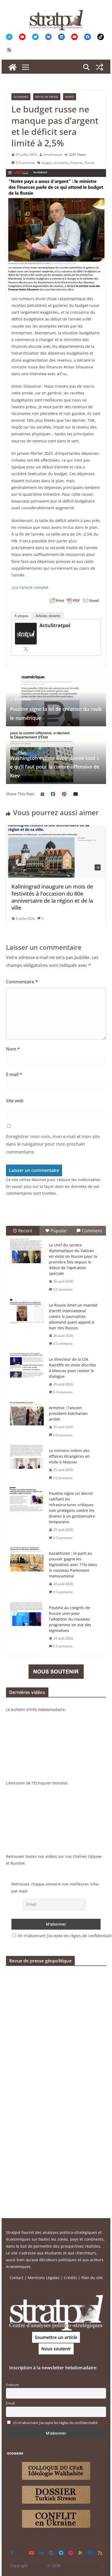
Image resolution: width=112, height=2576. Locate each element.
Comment (92, 1231)
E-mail (14, 1074)
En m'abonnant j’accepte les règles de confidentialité (55, 2423)
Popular (59, 1231)
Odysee (95, 1856)
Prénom (13, 2385)
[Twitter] (26, 649)
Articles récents (48, 616)
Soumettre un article (56, 2337)
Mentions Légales (44, 2278)
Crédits (70, 2278)
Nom (13, 1049)
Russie (70, 97)
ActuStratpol (53, 155)
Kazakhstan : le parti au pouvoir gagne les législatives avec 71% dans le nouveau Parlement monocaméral (73, 1565)
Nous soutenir (56, 2349)
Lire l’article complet (30, 587)
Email (10, 2403)
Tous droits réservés (82, 2566)
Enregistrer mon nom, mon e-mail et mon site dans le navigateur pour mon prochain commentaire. (53, 1144)
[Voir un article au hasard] (99, 67)
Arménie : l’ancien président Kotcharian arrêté (68, 1413)
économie (61, 163)
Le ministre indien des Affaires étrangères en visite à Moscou (69, 1456)
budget (47, 163)
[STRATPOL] (13, 67)
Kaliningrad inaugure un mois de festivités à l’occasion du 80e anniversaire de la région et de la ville (46, 897)
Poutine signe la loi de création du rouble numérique (56, 709)
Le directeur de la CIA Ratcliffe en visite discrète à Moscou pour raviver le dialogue (72, 1368)
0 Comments (25, 163)
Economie (21, 97)
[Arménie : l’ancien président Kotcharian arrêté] (27, 1414)
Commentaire (22, 982)
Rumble (18, 1863)
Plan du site (92, 2278)
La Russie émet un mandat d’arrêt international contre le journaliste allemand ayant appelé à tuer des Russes (73, 1316)
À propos (21, 616)
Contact (16, 2278)
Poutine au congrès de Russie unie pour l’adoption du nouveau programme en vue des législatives (70, 1619)
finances (77, 163)
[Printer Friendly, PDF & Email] (74, 601)
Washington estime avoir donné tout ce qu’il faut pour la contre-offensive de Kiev (55, 762)
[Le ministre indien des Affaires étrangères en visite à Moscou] (27, 1457)
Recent (25, 1231)
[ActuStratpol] (26, 626)
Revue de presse (47, 97)
